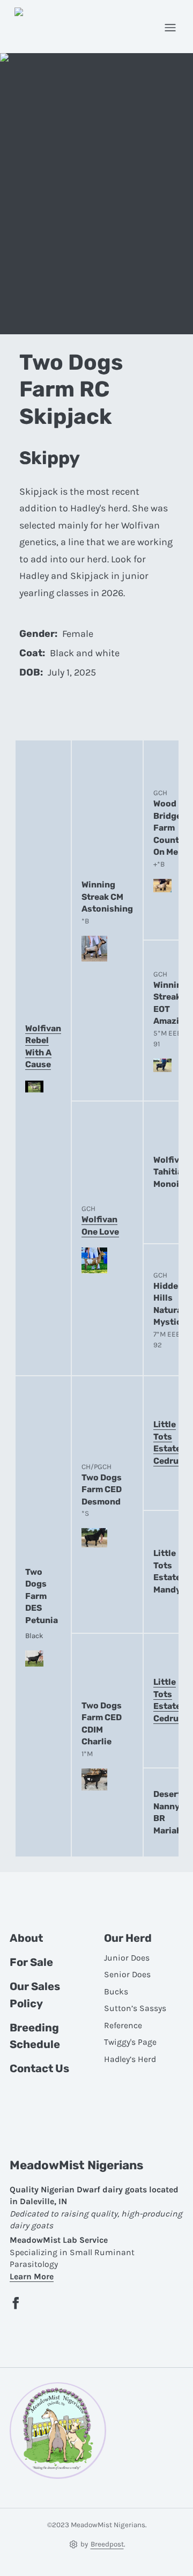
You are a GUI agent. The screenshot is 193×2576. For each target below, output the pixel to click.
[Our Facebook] (16, 2303)
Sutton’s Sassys (135, 2008)
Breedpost (107, 2544)
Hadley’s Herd (130, 2059)
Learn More (32, 2277)
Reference (123, 2025)
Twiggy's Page (130, 2042)
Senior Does (127, 1975)
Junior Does (127, 1958)
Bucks (116, 1992)
